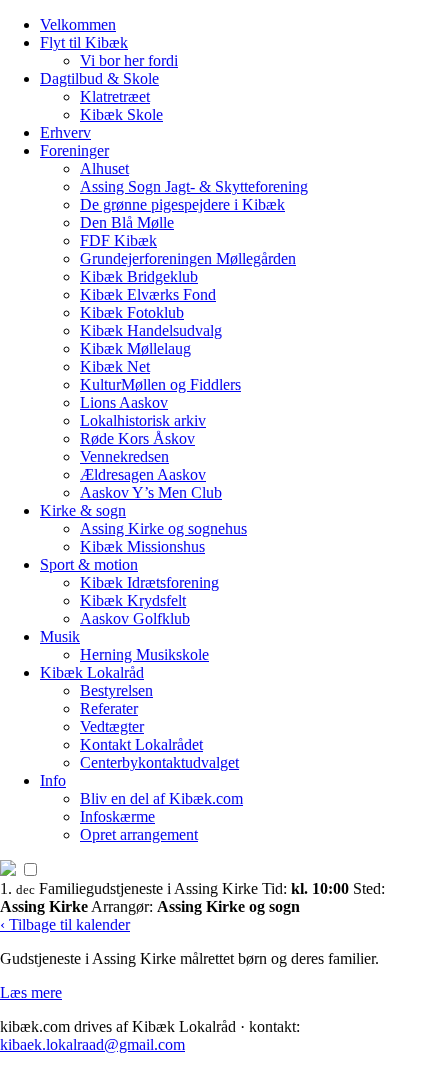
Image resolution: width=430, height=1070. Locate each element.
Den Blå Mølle (127, 222)
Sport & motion (89, 564)
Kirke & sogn (83, 510)
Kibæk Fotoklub (132, 312)
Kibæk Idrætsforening (149, 582)
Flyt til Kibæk (84, 42)
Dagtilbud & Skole (99, 78)
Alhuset (104, 168)
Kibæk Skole (121, 114)
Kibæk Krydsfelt (133, 600)
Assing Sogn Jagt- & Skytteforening (194, 186)
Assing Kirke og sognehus (163, 528)
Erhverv (65, 132)
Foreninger (74, 150)
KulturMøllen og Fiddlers (160, 384)
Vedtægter (112, 726)
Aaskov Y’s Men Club (151, 492)
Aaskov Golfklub (135, 618)
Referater (109, 708)
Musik (60, 636)
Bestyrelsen (116, 690)
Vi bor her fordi (129, 60)
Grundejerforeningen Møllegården (188, 258)
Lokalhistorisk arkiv (143, 420)
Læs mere (31, 992)
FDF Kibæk (118, 240)
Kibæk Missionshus (142, 546)
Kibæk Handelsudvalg (151, 330)
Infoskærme (117, 816)
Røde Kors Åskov (137, 438)
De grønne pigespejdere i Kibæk (182, 204)
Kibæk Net (115, 366)
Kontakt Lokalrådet (141, 744)
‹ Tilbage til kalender (65, 924)
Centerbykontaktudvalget (159, 762)
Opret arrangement (139, 834)
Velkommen (78, 24)
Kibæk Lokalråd (92, 672)
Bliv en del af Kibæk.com (161, 798)
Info (53, 780)
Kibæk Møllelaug (135, 348)
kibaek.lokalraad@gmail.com (92, 1044)
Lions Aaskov (124, 402)
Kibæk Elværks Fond (148, 294)
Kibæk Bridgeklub (139, 276)
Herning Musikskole (144, 654)
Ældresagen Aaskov (143, 474)
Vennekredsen (124, 456)
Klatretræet (115, 96)
